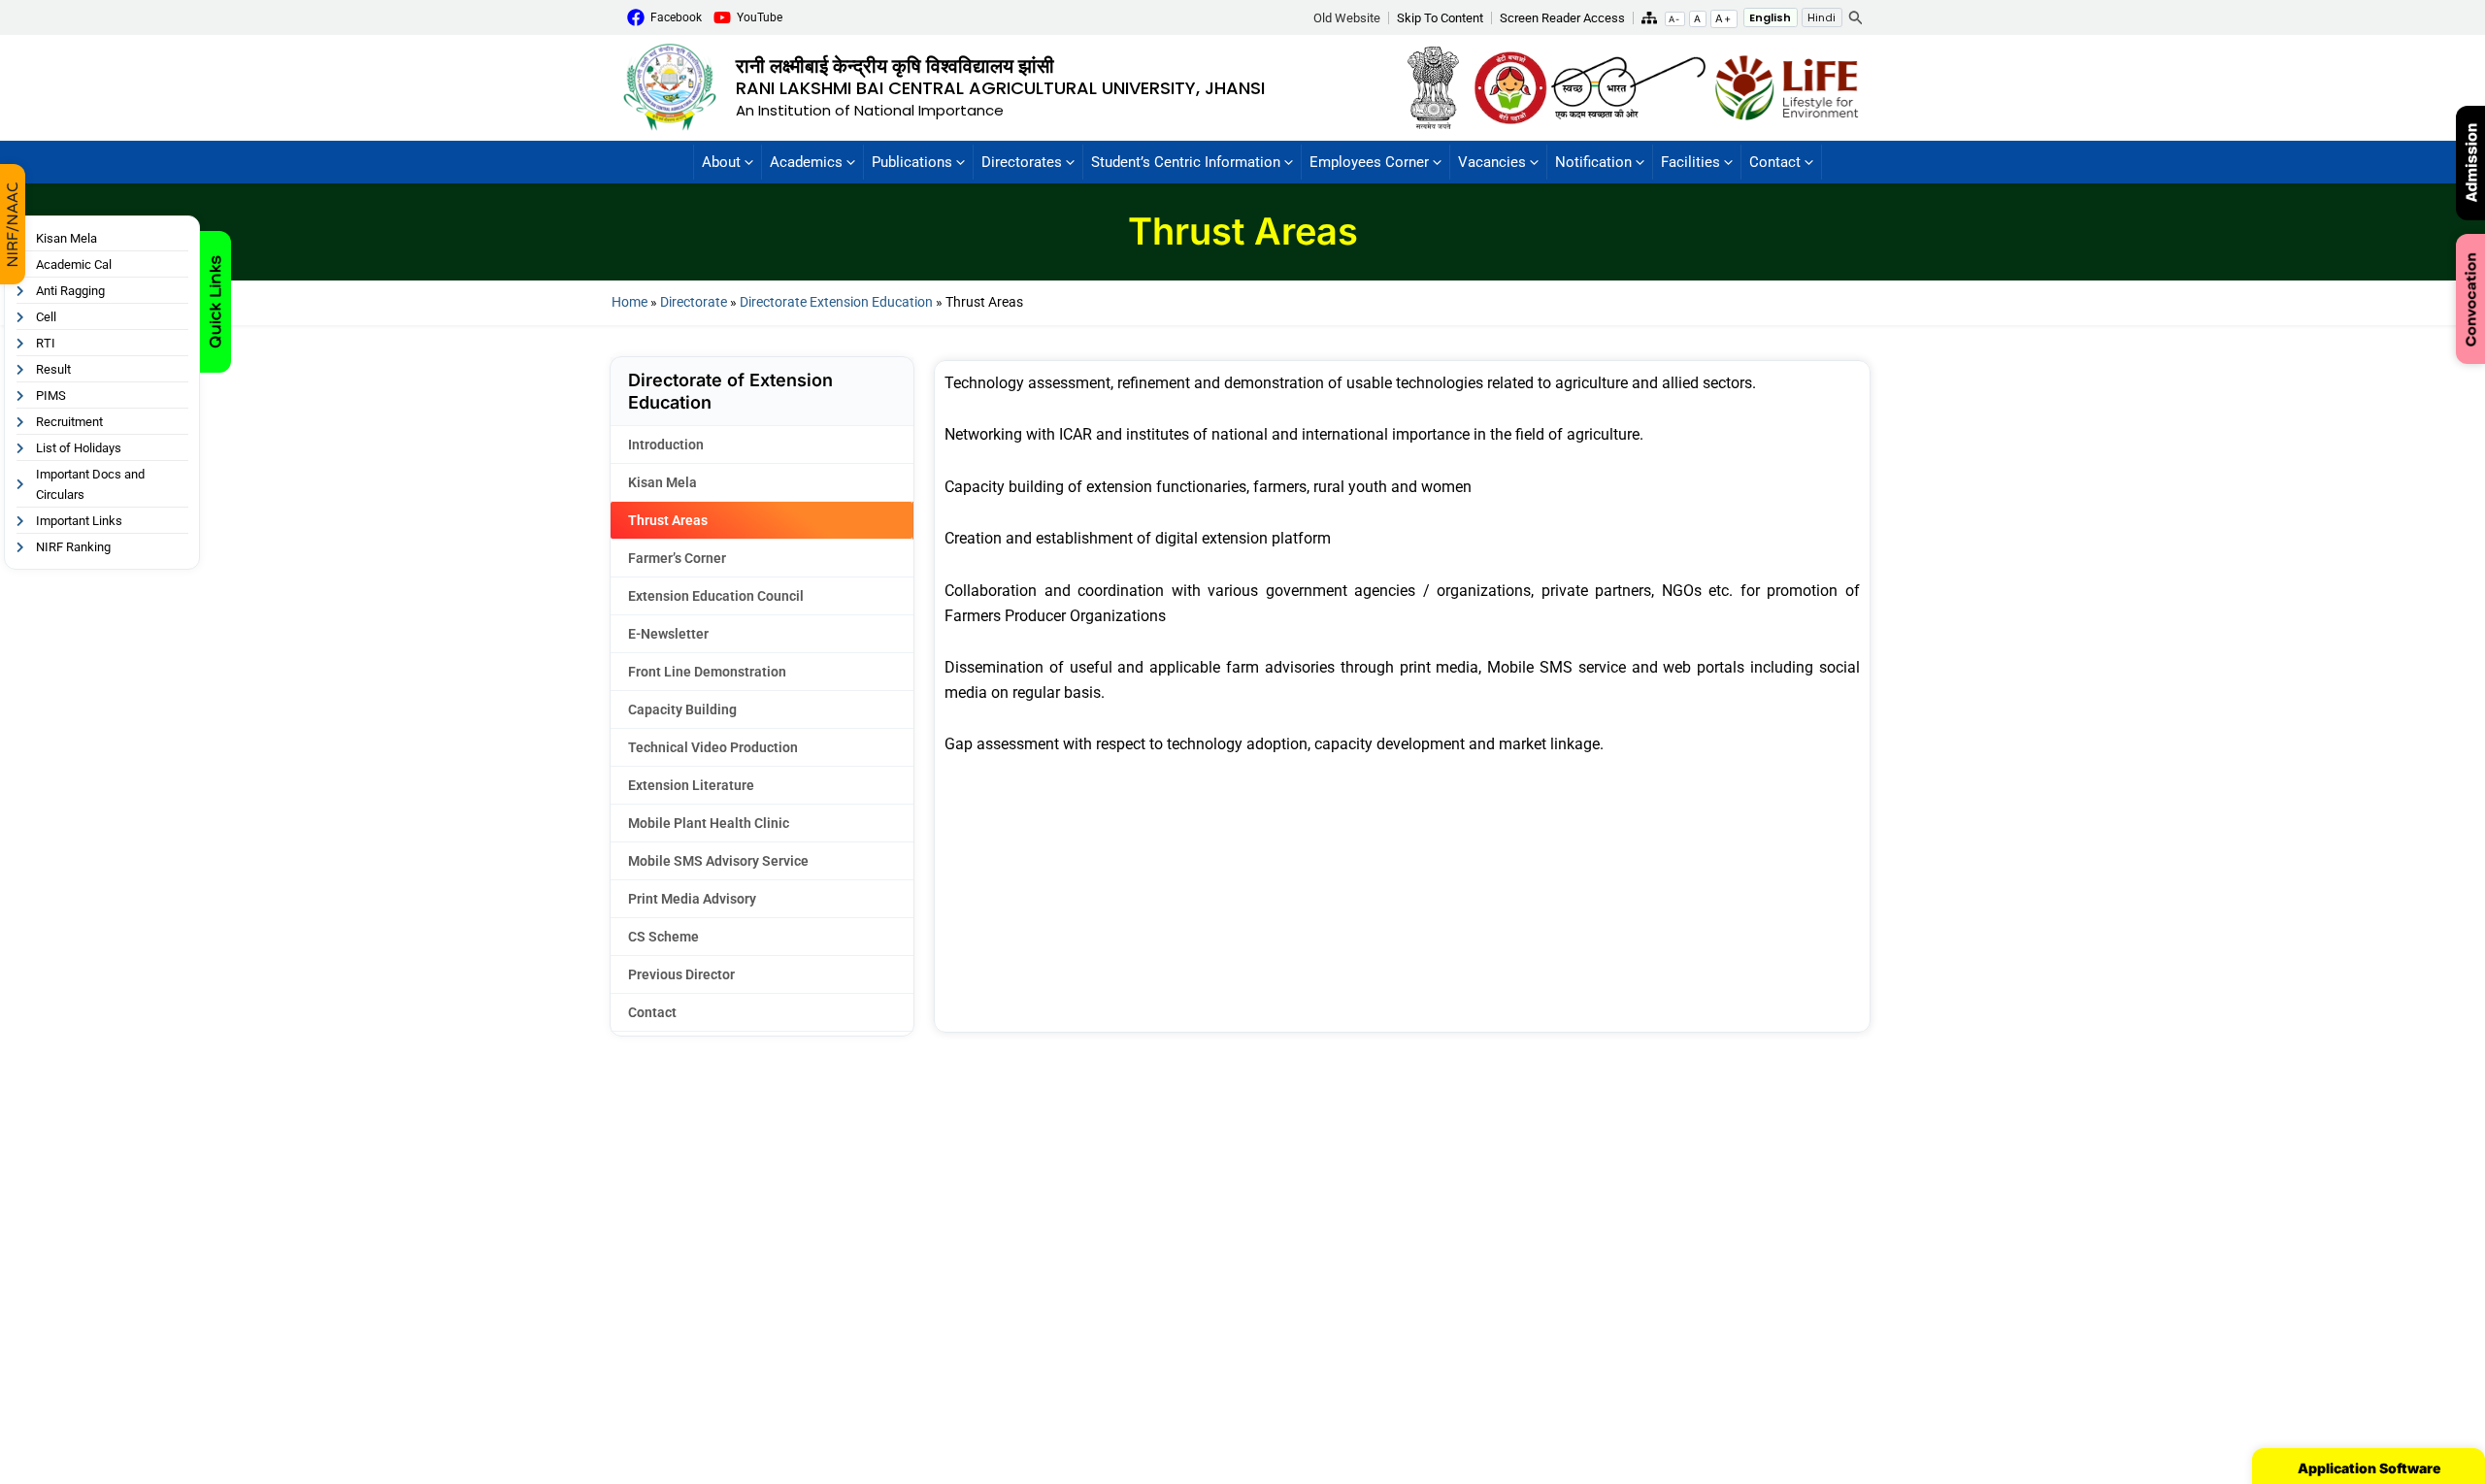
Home (630, 302)
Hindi (1822, 17)
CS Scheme (663, 937)
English (1770, 17)
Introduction (666, 445)
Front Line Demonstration (707, 672)
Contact (652, 1012)
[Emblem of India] (1439, 86)
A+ (1723, 18)
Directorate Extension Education (836, 302)
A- (1674, 19)
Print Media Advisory (692, 899)
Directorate (694, 302)
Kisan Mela (663, 482)
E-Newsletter (668, 634)
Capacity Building (682, 709)
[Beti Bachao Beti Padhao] (1511, 86)
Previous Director (681, 974)
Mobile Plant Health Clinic (709, 823)
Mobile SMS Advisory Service (718, 861)
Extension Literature (691, 785)
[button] (1351, 18)
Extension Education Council (716, 596)
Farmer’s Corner (677, 558)
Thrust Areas (668, 520)
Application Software (2369, 1468)
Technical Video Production (713, 747)
